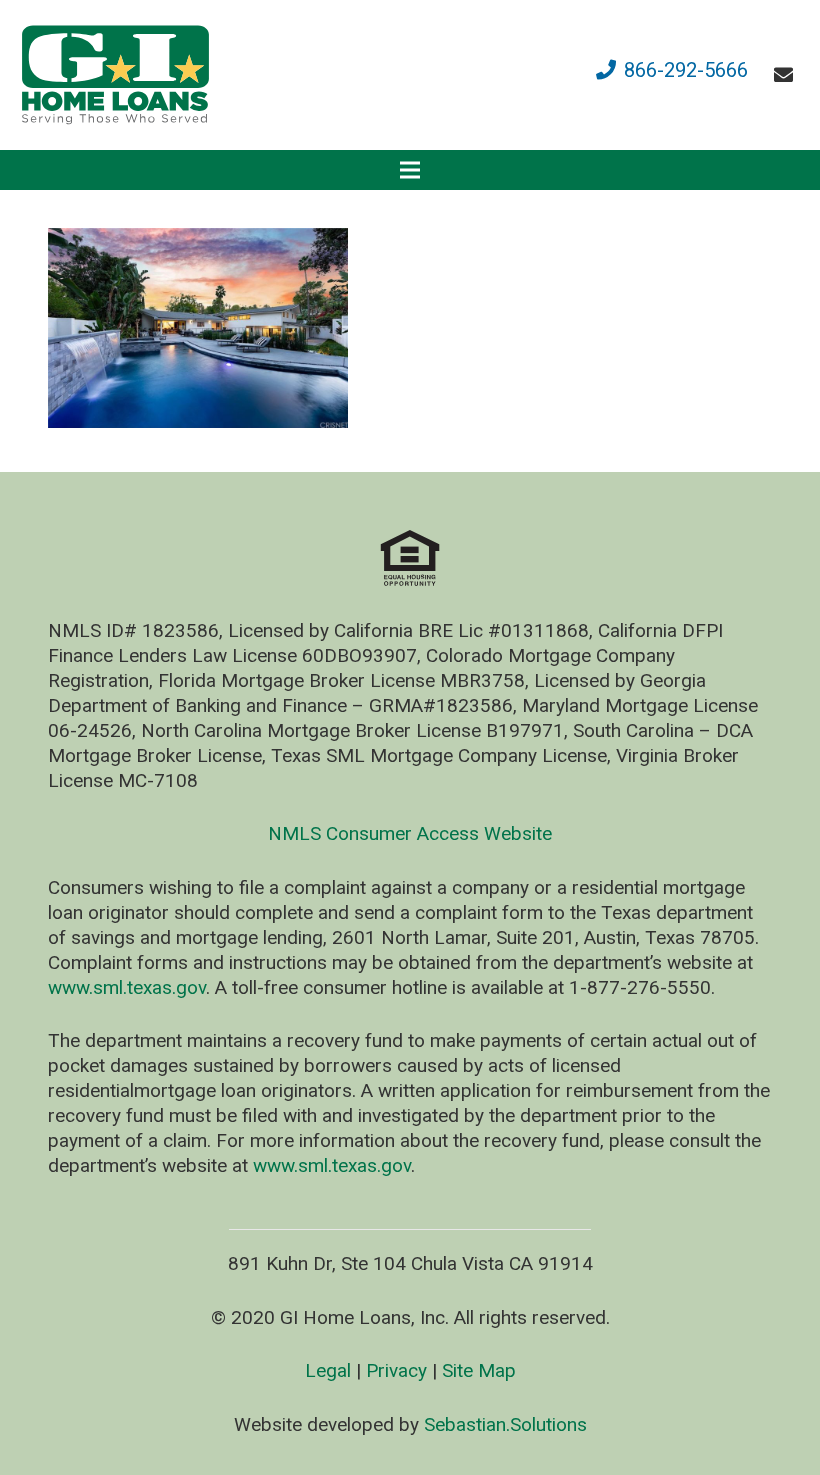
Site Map (479, 1370)
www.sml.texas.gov (127, 987)
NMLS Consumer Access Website (410, 833)
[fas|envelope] (787, 74)
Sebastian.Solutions (505, 1424)
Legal (328, 1370)
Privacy (396, 1370)
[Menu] (410, 170)
